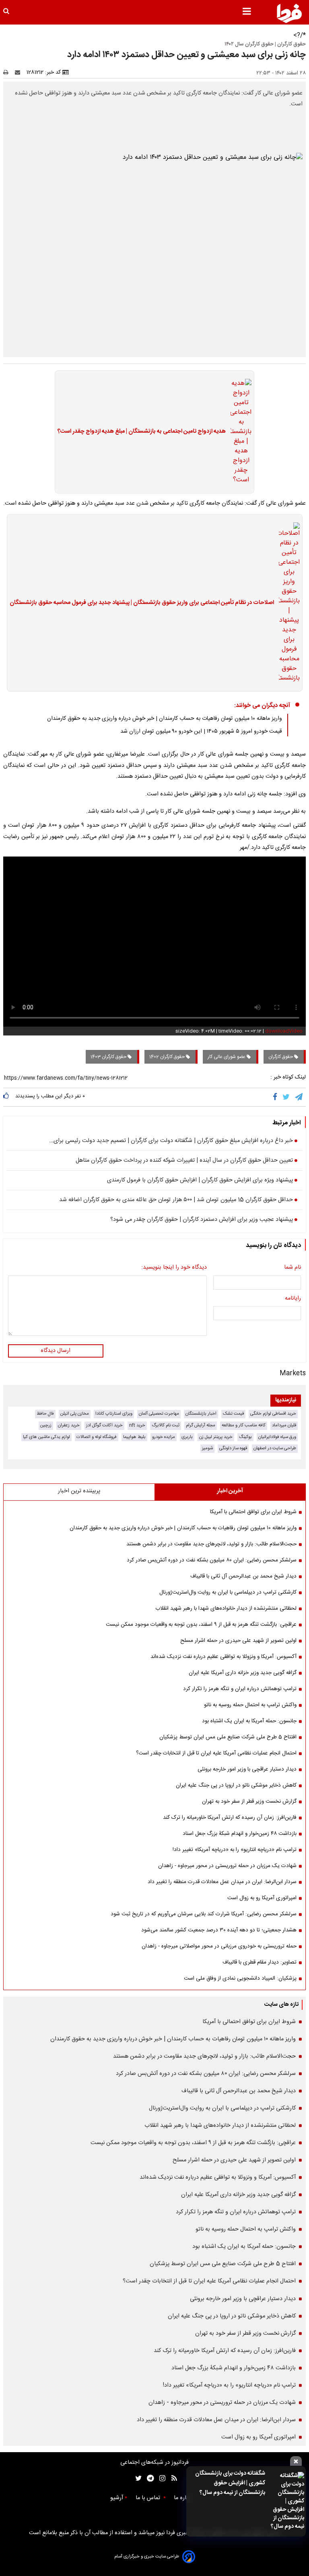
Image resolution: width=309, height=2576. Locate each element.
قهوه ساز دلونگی (233, 1448)
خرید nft (137, 1425)
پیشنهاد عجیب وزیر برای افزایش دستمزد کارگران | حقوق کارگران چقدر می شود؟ (202, 1220)
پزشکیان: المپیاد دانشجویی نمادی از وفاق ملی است (240, 1978)
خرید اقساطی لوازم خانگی (273, 1414)
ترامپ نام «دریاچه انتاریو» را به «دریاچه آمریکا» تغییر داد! (235, 1850)
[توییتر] (287, 1097)
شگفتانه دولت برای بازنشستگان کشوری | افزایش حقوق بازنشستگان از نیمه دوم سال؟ (230, 2483)
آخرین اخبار (230, 1491)
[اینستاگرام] (160, 2478)
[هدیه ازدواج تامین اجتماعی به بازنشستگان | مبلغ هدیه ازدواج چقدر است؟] (239, 432)
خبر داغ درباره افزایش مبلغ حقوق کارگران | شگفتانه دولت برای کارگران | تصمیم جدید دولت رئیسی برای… (171, 1141)
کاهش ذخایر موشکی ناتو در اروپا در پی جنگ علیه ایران (236, 1785)
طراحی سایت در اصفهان (275, 1448)
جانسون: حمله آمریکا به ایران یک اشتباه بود (249, 1721)
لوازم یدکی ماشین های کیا (46, 1437)
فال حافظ (45, 1414)
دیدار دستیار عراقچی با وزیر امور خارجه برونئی (247, 1769)
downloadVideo (284, 1031)
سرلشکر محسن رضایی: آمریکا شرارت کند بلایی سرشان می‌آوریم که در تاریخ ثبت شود (204, 1914)
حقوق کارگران (281, 1057)
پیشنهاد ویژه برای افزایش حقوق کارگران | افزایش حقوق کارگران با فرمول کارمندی (200, 1181)
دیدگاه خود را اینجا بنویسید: (174, 1268)
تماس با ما (149, 2498)
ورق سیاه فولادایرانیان (277, 1437)
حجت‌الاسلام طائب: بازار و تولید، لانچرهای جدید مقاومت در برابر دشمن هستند (211, 1544)
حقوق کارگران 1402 (168, 1057)
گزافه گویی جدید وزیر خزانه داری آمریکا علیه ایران (243, 1673)
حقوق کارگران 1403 (109, 1057)
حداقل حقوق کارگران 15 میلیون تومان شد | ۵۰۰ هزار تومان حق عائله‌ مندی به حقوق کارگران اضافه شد (176, 1200)
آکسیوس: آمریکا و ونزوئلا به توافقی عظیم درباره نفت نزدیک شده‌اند (224, 1657)
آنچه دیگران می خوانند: (262, 706)
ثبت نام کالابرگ (166, 1425)
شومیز (207, 1448)
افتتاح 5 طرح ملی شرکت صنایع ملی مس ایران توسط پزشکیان (228, 1737)
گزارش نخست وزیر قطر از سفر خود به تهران (249, 1802)
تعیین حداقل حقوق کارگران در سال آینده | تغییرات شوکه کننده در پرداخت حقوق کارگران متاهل (184, 1161)
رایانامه (293, 1299)
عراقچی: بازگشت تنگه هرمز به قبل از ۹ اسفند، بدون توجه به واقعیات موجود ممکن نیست (201, 1625)
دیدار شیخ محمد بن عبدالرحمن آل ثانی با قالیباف (243, 1576)
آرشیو (117, 2498)
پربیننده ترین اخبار (79, 1491)
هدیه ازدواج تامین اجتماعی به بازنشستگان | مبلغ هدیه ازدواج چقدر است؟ (142, 432)
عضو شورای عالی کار (227, 1057)
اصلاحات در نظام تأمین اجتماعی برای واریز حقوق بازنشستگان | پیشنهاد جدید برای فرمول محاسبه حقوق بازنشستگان (142, 603)
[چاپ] (8, 72)
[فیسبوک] (277, 1097)
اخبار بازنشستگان (201, 1414)
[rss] (172, 2478)
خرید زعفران (69, 1425)
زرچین (46, 1425)
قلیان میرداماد (284, 1425)
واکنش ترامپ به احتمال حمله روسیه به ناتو (250, 1705)
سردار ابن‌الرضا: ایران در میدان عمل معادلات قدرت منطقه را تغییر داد (222, 1882)
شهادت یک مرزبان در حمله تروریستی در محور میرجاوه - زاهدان (227, 1866)
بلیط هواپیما (134, 1437)
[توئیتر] (137, 2478)
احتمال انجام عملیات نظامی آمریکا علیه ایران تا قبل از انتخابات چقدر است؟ (216, 1753)
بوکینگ (245, 1437)
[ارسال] (19, 72)
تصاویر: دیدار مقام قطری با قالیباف (260, 1962)
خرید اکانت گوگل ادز (104, 1425)
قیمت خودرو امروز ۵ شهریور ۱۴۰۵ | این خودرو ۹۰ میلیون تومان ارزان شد (201, 731)
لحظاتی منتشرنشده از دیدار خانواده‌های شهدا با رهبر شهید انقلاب (226, 1608)
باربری (187, 1437)
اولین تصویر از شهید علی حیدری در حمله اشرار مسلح (238, 1641)
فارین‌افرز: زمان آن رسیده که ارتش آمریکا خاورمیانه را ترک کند (230, 1818)
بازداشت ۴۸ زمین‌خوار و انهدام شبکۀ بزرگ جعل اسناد (240, 1834)
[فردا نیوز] (289, 13)
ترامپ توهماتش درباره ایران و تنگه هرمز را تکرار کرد (240, 1689)
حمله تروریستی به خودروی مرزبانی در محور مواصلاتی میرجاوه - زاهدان (219, 1946)
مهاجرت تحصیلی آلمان (159, 1414)
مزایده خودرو (164, 1437)
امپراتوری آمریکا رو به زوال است (262, 1898)
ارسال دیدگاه (56, 1351)
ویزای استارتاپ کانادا (114, 1414)
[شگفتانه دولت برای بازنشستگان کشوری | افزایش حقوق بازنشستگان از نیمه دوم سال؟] (287, 2501)
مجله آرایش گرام (201, 1425)
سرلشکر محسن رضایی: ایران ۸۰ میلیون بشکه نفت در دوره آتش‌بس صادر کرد (212, 1560)
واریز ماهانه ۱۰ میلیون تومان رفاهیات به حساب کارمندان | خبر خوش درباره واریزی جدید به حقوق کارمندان (165, 719)
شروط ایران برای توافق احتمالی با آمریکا (253, 1512)
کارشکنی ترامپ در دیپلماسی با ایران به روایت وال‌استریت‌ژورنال (228, 1592)
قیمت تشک (233, 1414)
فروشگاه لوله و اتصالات (97, 1437)
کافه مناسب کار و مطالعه (244, 1425)
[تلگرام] (299, 1097)
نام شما (293, 1268)
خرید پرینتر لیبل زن (216, 1437)
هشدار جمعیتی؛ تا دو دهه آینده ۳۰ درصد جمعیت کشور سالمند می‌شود (219, 1930)
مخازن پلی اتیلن (75, 1414)
